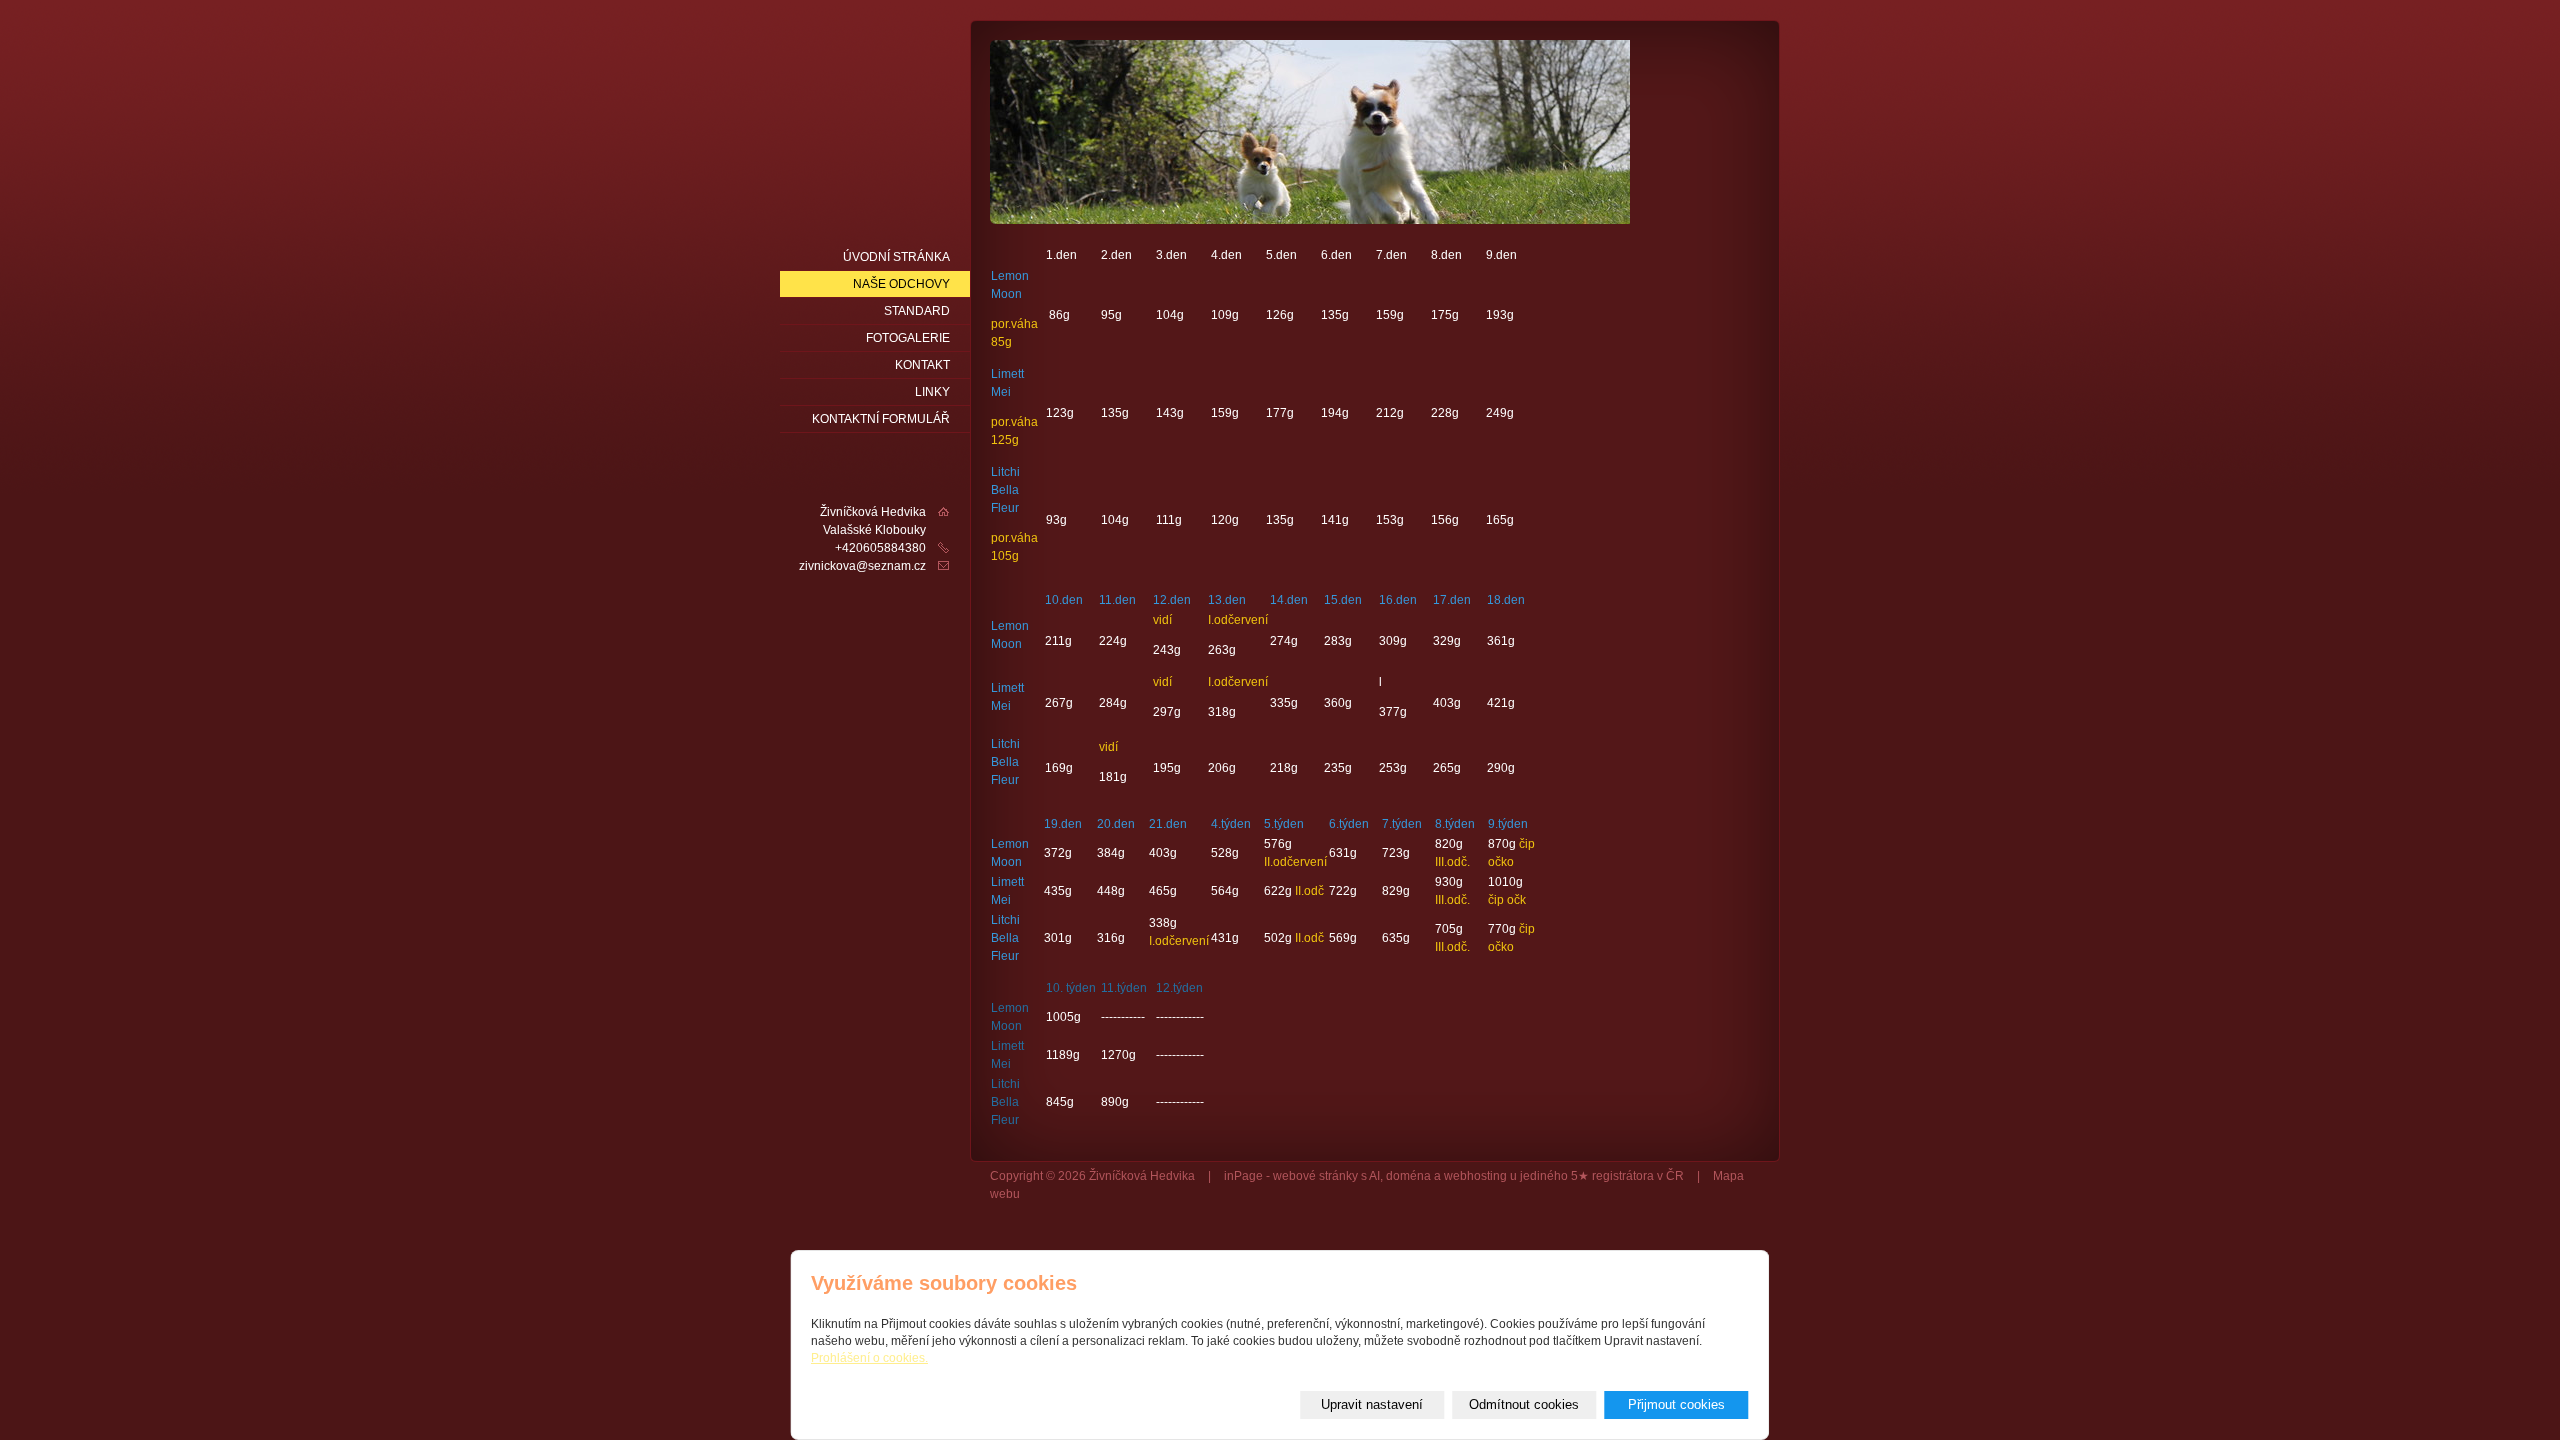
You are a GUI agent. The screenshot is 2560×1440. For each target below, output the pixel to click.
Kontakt (922, 365)
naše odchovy (901, 284)
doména (1408, 1176)
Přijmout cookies (1676, 1404)
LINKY (932, 392)
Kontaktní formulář (881, 419)
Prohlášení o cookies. (869, 1358)
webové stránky (1315, 1176)
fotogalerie (908, 338)
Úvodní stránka (896, 257)
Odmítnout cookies (1524, 1404)
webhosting (1475, 1176)
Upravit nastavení (1372, 1404)
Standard (917, 311)
